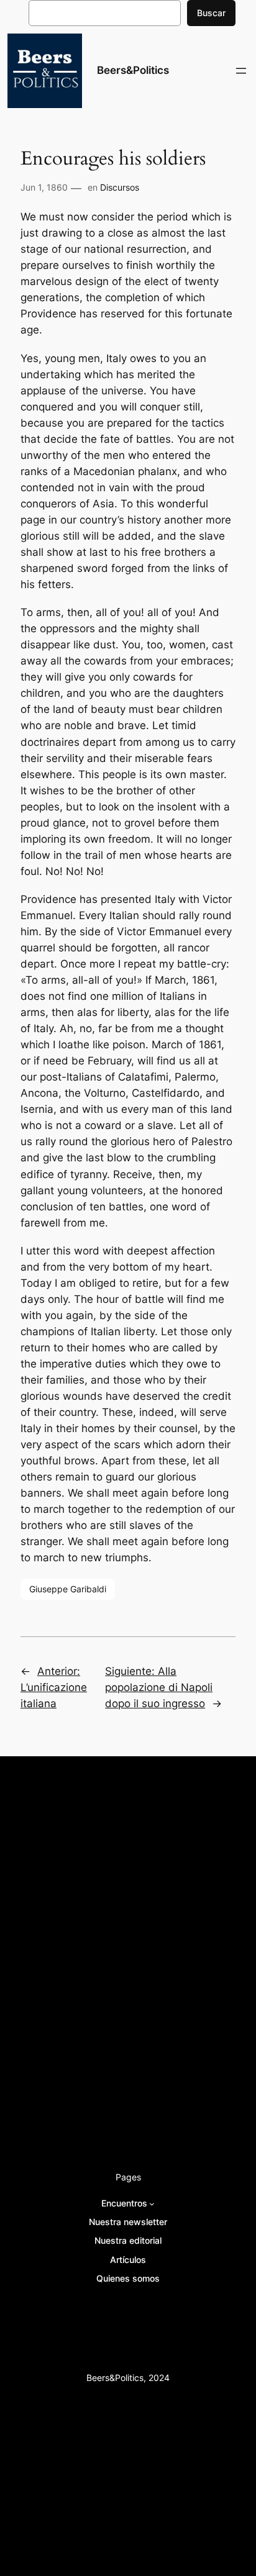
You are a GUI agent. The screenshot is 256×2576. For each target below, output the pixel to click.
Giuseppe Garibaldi (68, 1589)
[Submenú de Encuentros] (152, 2204)
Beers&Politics (133, 70)
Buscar (211, 13)
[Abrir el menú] (241, 71)
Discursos (120, 187)
